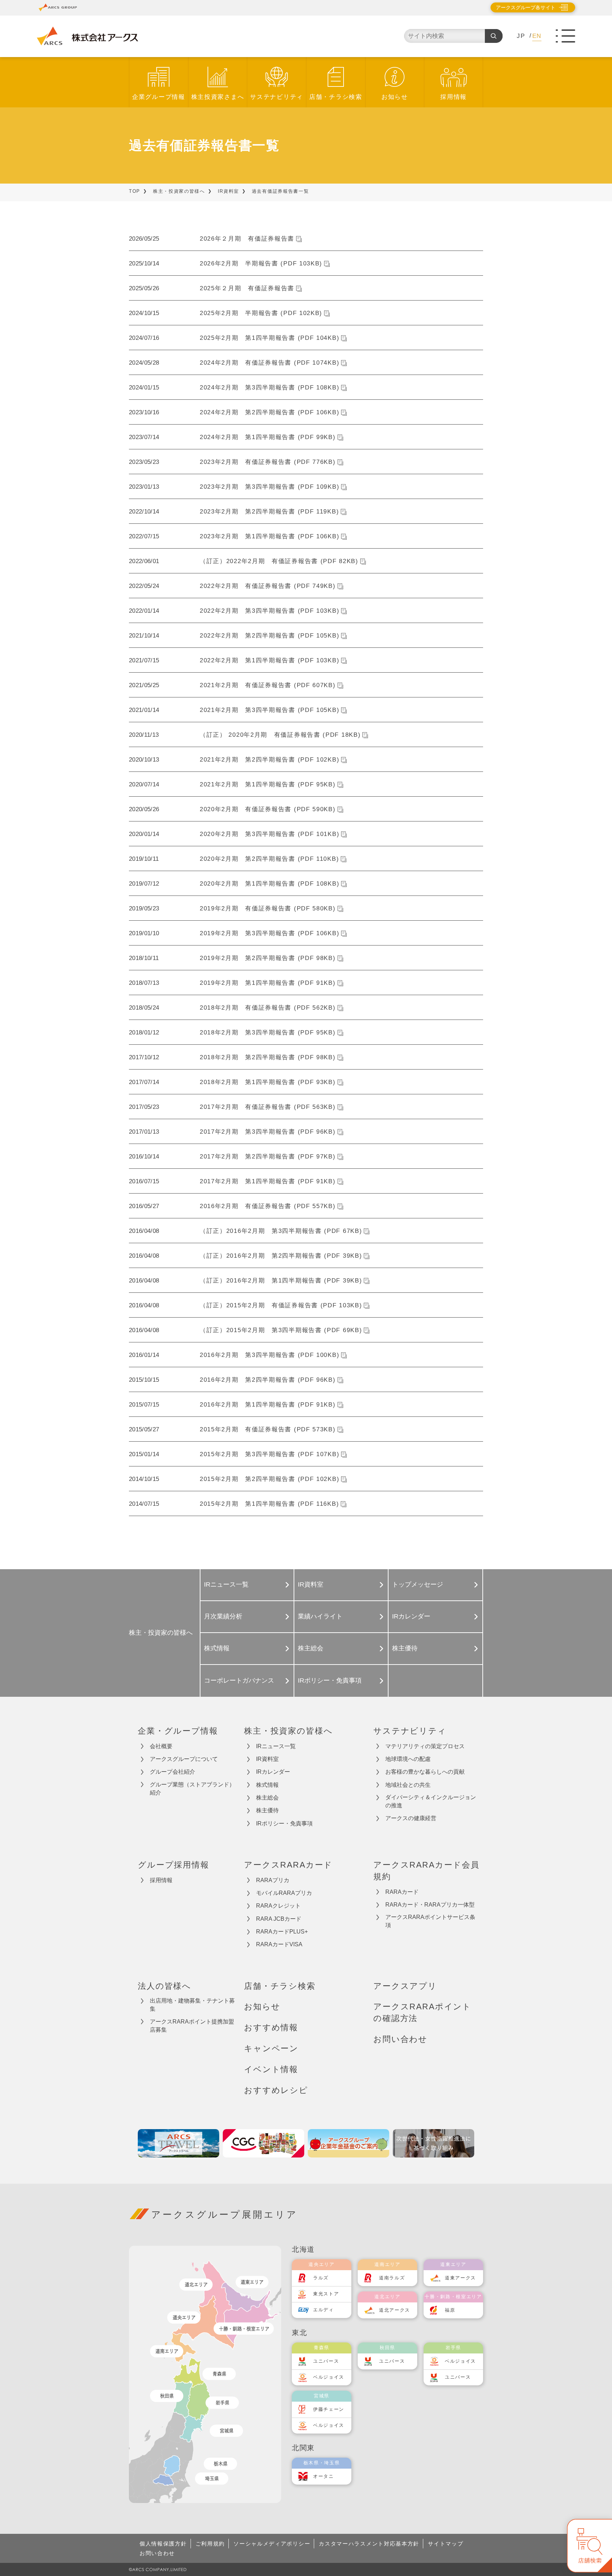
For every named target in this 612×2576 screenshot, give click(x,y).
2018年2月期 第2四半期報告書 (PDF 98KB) (268, 1057)
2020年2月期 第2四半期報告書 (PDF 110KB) (269, 859)
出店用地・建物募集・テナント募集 (192, 2005)
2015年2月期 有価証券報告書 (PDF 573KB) (268, 1429)
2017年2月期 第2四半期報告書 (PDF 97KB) (268, 1157)
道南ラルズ (392, 2278)
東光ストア (326, 2294)
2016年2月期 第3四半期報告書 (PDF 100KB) (270, 1355)
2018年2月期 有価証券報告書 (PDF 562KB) (268, 1008)
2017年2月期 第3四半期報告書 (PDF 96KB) (268, 1132)
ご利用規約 (210, 2544)
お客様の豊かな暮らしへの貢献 (425, 1772)
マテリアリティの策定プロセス (425, 1746)
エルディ (324, 2310)
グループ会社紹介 (172, 1772)
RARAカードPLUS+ (282, 1932)
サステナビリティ (277, 97)
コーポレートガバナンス (239, 1680)
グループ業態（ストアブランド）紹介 (192, 1789)
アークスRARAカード (288, 1865)
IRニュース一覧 (226, 1584)
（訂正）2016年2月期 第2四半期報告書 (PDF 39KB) (281, 1256)
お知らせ (395, 97)
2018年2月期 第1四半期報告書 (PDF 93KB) (268, 1082)
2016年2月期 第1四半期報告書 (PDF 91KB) (268, 1405)
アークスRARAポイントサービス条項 (430, 1921)
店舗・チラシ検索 (336, 97)
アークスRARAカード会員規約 (426, 1871)
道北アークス (395, 2310)
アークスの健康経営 (411, 1818)
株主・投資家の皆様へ (179, 191)
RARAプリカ (273, 1880)
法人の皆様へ (165, 1986)
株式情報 (217, 1648)
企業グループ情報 (159, 97)
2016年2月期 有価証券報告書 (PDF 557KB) (268, 1206)
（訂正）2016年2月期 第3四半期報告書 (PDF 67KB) (281, 1231)
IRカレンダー (411, 1616)
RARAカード (402, 1892)
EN (537, 36)
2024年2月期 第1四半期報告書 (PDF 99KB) (268, 437)
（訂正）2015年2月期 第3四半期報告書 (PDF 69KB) (281, 1330)
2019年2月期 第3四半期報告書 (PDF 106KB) (270, 933)
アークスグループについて (184, 1759)
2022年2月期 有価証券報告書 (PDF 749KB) (268, 586)
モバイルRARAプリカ (284, 1893)
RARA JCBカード (279, 1919)
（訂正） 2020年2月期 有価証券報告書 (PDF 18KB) (280, 735)
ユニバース (326, 2361)
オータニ (324, 2476)
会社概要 (161, 1746)
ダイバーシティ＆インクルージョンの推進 (431, 1801)
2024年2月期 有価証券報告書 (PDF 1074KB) (270, 363)
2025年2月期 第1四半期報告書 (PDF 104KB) (270, 338)
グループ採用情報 (174, 1865)
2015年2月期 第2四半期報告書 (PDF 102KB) (270, 1479)
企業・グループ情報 (178, 1731)
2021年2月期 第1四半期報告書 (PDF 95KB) (268, 784)
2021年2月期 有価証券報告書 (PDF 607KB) (268, 685)
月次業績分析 (223, 1616)
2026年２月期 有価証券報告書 (247, 239)
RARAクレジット (278, 1906)
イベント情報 (271, 2069)
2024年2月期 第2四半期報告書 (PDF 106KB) (270, 412)
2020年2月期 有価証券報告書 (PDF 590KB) (268, 809)
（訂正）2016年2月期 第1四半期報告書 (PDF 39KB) (281, 1281)
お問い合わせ (400, 2039)
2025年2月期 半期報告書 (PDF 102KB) (261, 313)
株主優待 (405, 1648)
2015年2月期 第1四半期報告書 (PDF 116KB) (269, 1504)
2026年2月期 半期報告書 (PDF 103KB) (261, 263)
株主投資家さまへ (218, 97)
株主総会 (311, 1648)
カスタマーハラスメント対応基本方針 (369, 2544)
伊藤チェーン (329, 2409)
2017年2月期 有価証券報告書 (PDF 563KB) (268, 1107)
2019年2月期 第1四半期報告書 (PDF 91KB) (268, 983)
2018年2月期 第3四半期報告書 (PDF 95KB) (268, 1032)
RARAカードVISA (279, 1944)
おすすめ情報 (271, 2027)
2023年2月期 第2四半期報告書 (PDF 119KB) (269, 512)
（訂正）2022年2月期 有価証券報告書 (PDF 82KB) (279, 561)
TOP (135, 191)
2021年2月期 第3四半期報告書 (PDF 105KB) (270, 710)
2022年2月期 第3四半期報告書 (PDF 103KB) (270, 611)
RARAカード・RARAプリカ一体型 (430, 1905)
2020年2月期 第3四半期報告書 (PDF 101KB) (270, 834)
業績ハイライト (320, 1616)
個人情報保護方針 (163, 2544)
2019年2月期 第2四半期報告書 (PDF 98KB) (268, 958)
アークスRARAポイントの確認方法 (422, 2012)
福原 (450, 2310)
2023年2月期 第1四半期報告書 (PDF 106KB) (270, 536)
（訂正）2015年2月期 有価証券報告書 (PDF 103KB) (281, 1305)
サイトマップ (446, 2544)
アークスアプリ (405, 1986)
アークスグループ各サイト (526, 7)
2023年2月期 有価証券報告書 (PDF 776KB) (268, 462)
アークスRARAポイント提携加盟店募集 (192, 2026)
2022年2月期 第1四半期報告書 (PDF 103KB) (270, 660)
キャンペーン (271, 2048)
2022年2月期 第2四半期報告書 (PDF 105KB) (270, 636)
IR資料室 (229, 191)
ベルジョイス (329, 2377)
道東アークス (460, 2278)
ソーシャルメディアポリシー (272, 2544)
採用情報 (454, 97)
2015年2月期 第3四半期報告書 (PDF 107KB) (270, 1454)
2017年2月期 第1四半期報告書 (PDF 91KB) (268, 1181)
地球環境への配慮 (408, 1759)
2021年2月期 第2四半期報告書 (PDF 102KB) (270, 760)
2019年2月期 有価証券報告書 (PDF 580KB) (268, 908)
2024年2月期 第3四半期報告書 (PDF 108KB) (270, 388)
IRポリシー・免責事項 (330, 1680)
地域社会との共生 (408, 1785)
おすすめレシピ (276, 2090)
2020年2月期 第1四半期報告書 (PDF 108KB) (270, 884)
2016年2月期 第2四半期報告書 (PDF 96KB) (268, 1380)
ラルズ (321, 2278)
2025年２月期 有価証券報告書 (247, 288)
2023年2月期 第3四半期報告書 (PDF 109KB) (270, 487)
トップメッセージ (418, 1584)
